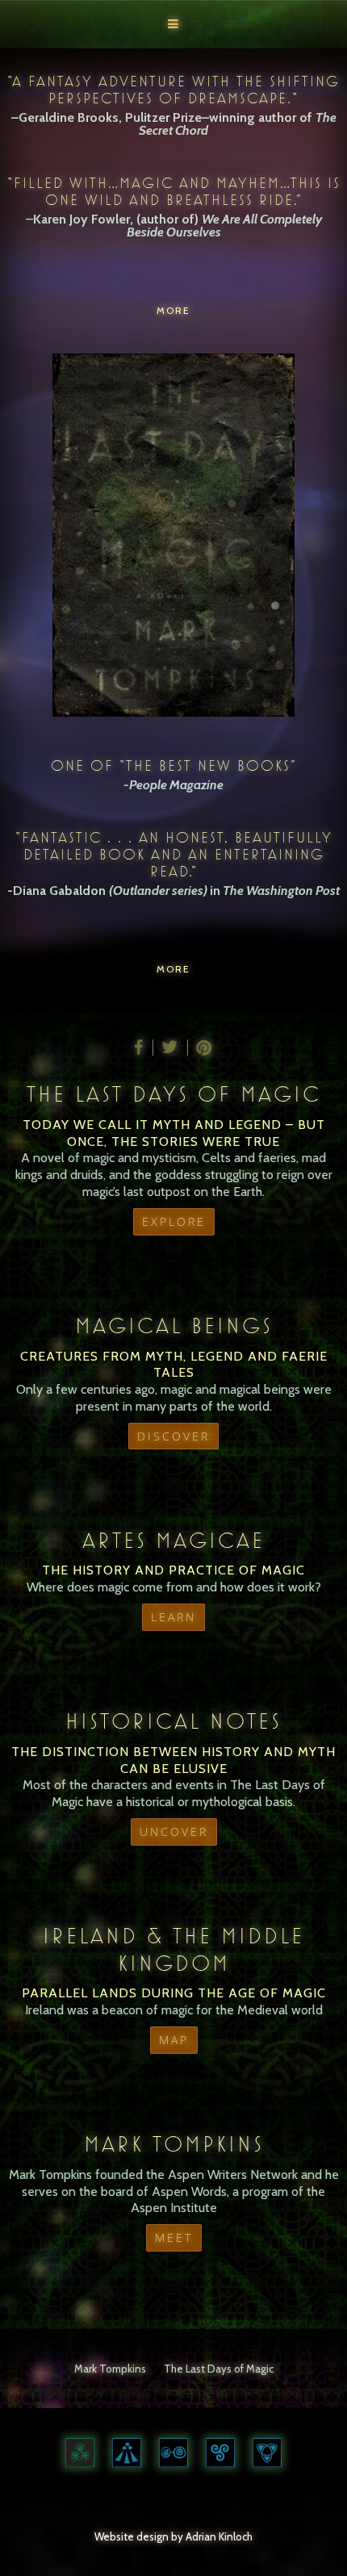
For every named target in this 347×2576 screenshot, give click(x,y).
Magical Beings (174, 1326)
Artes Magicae (173, 1540)
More (173, 310)
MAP (174, 2040)
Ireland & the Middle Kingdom (173, 1949)
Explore (174, 1221)
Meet (174, 2237)
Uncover (174, 1832)
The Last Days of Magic (174, 1094)
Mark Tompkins (174, 2144)
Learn (173, 1617)
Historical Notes (173, 1721)
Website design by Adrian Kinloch (173, 2536)
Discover (173, 1436)
